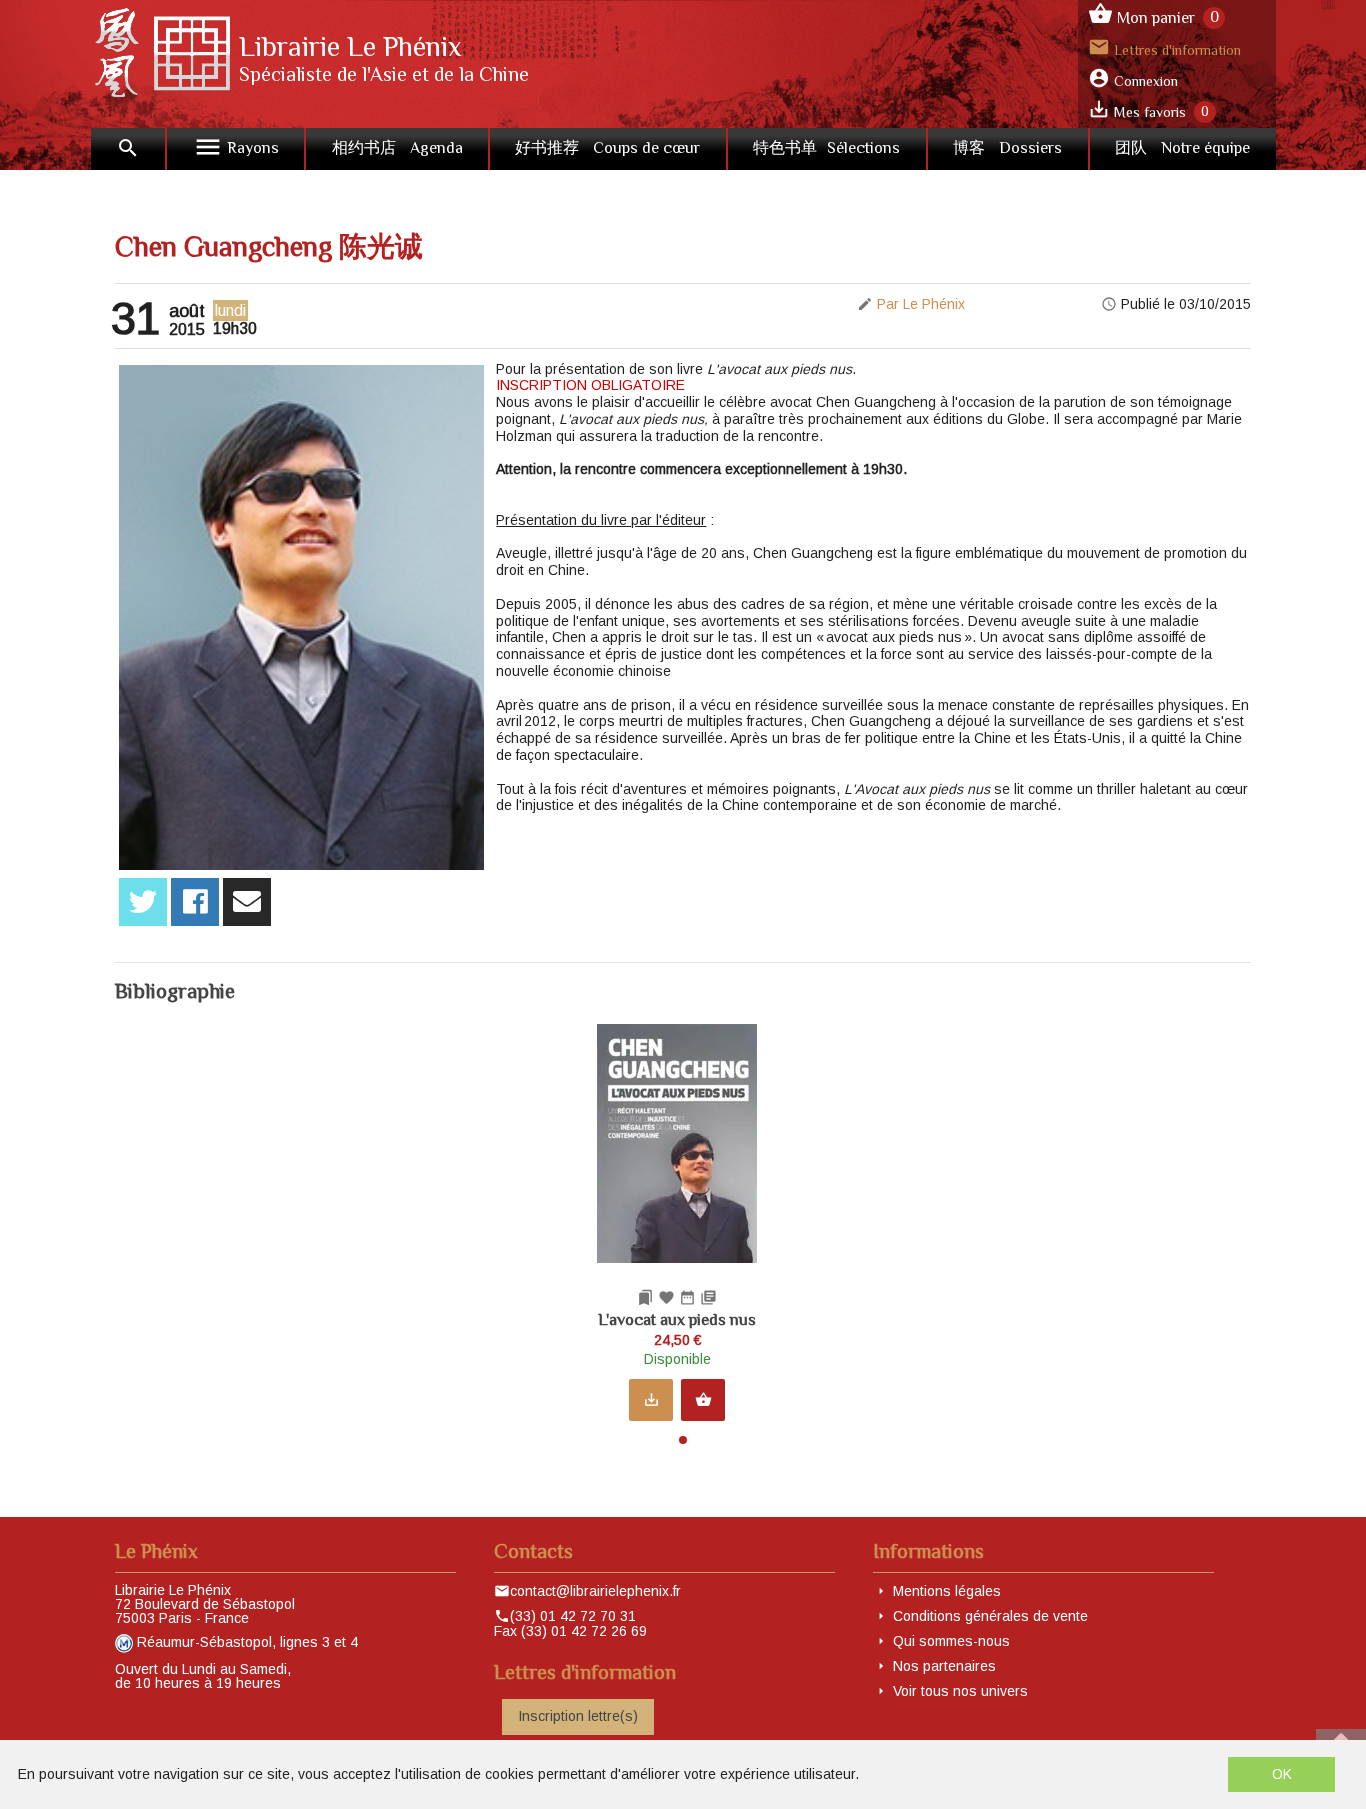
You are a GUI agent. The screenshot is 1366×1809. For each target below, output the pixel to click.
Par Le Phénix (921, 304)
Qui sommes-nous (951, 1641)
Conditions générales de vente (990, 1616)
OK (1282, 1774)
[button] (683, 1440)
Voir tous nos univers (960, 1691)
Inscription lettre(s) (578, 1716)
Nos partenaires (944, 1666)
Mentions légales (947, 1591)
